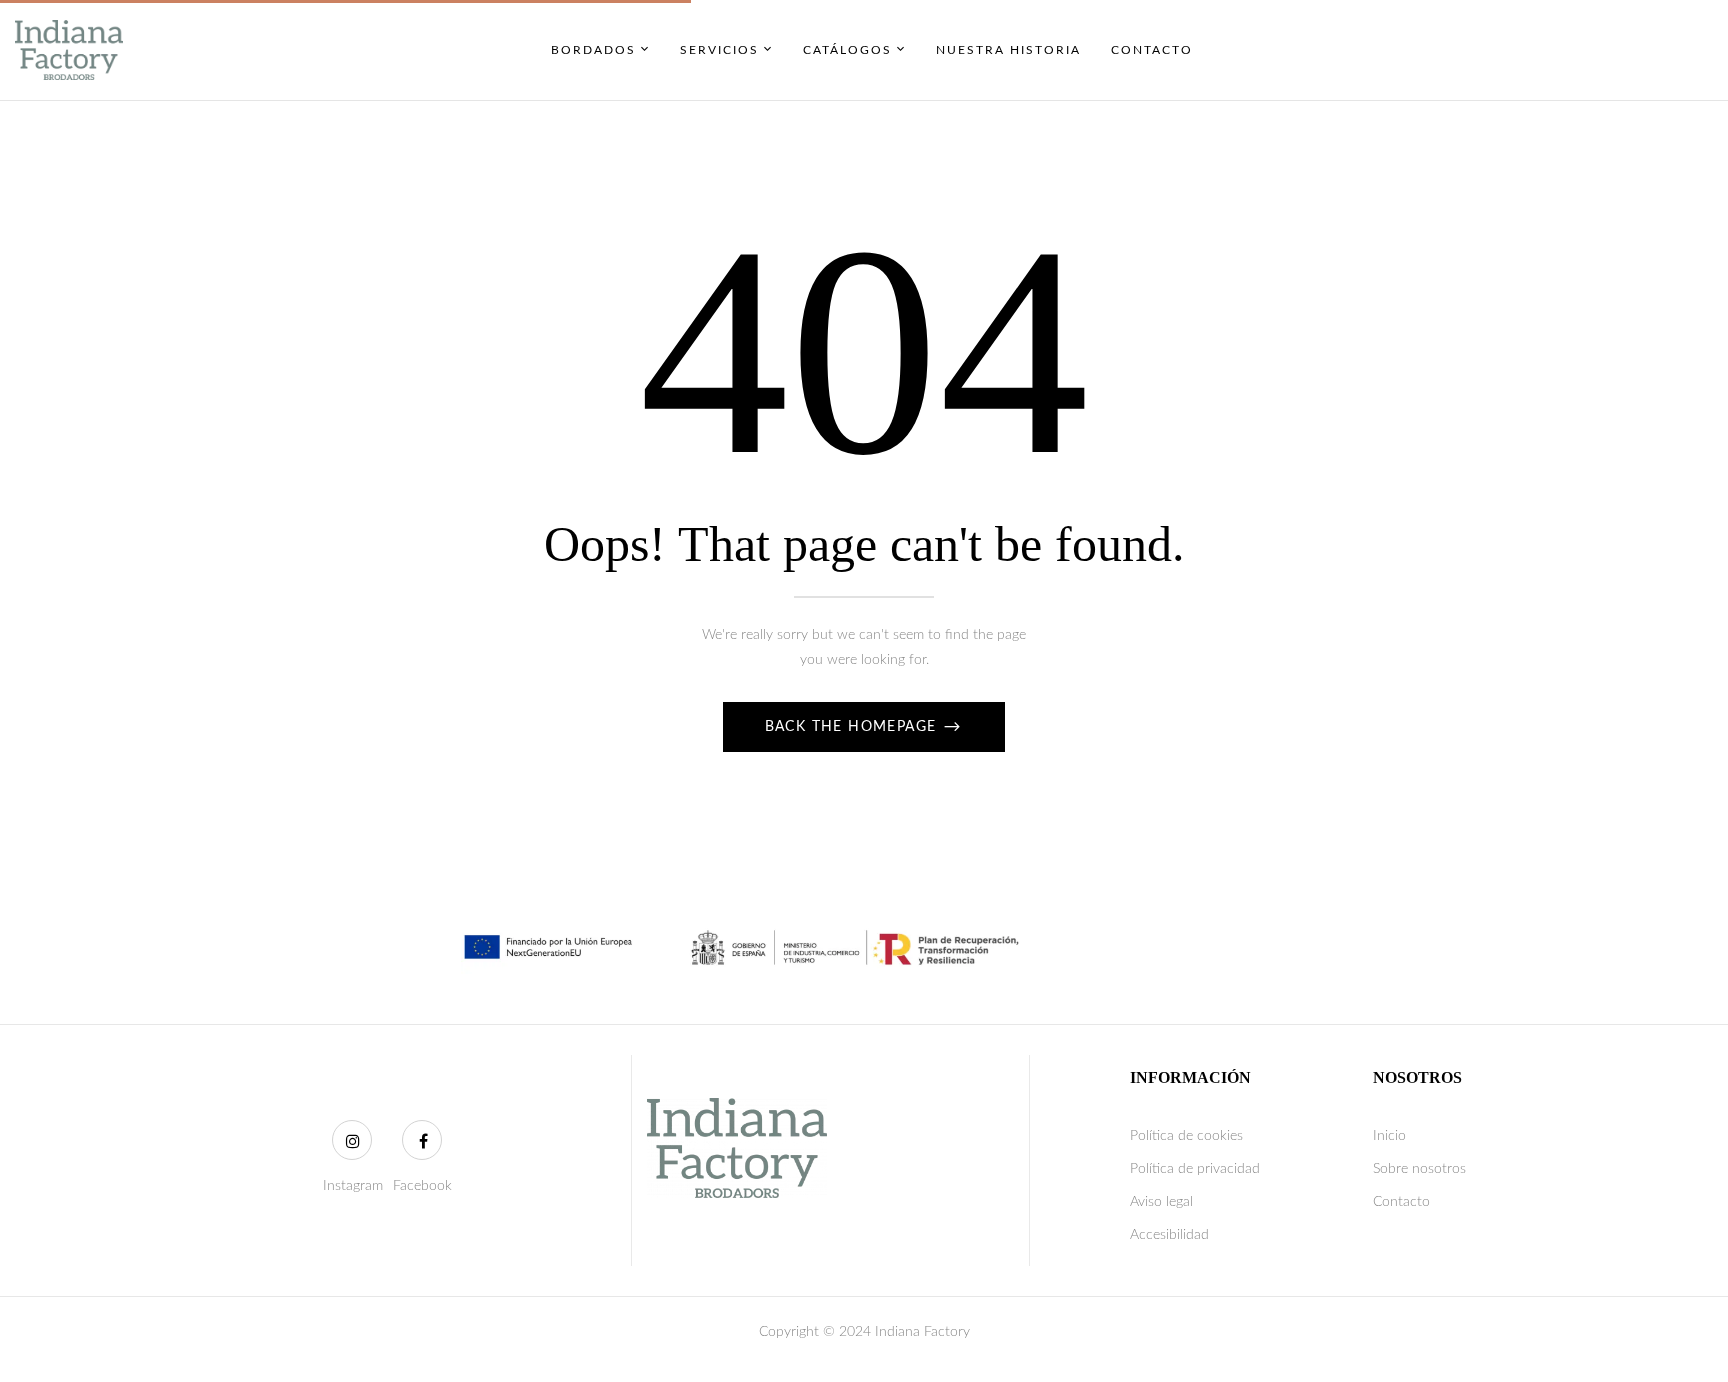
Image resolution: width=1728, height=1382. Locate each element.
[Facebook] (422, 1140)
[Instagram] (352, 1140)
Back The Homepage (853, 727)
